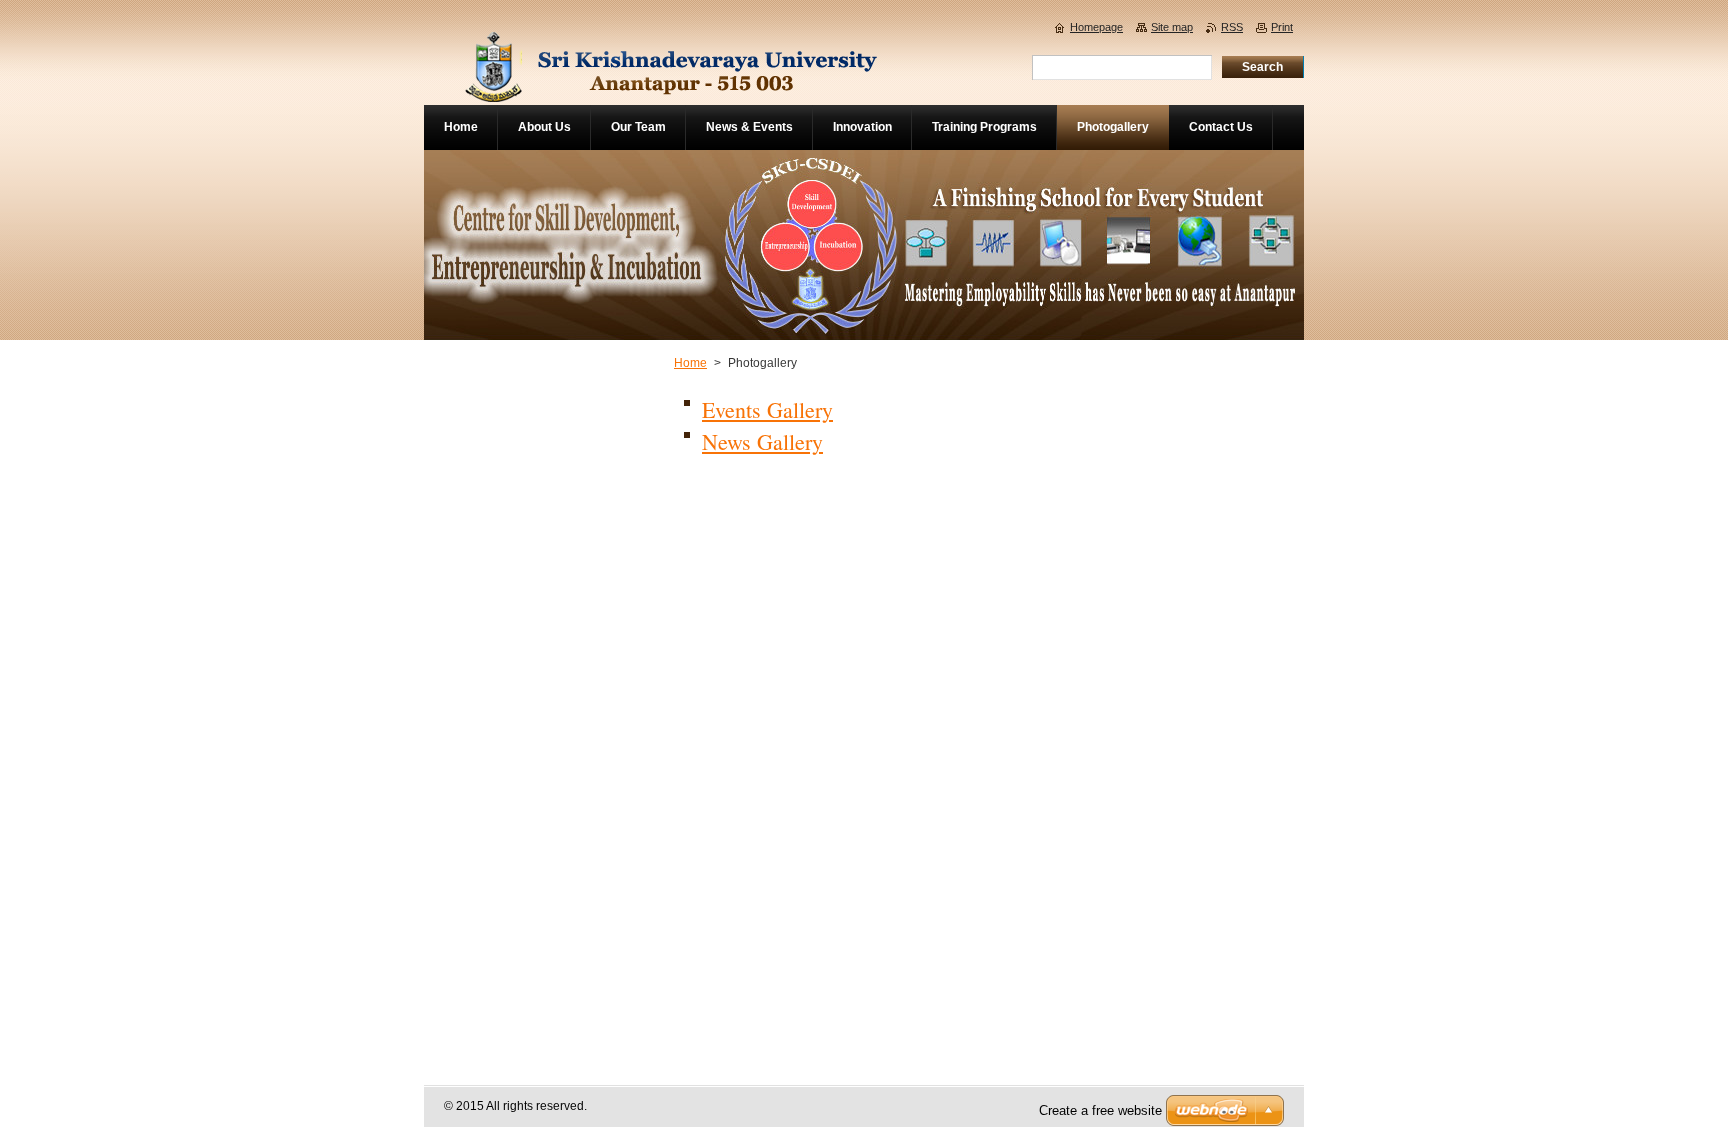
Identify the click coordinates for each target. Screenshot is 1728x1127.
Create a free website (1100, 1110)
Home (690, 363)
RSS (1232, 27)
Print (1282, 27)
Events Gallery (767, 409)
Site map (1172, 27)
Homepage (1096, 27)
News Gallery (762, 441)
